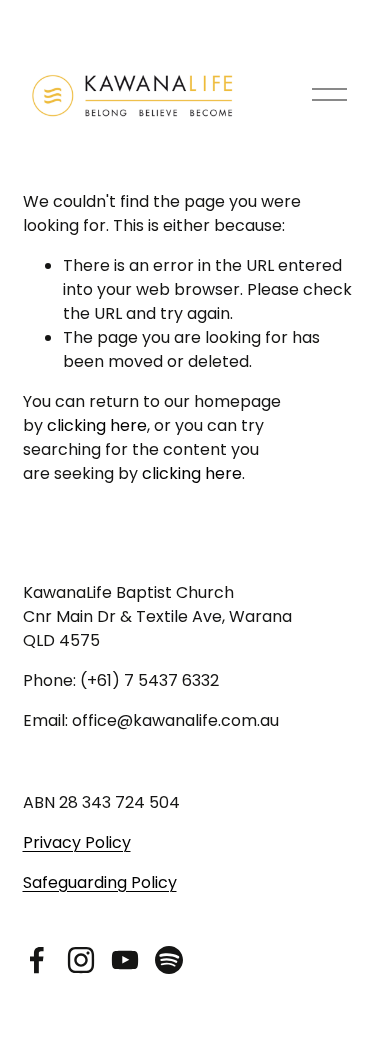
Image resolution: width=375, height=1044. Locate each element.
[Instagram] (81, 960)
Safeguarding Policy (100, 882)
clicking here (97, 425)
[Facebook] (37, 960)
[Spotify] (169, 960)
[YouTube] (125, 960)
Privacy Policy (77, 842)
